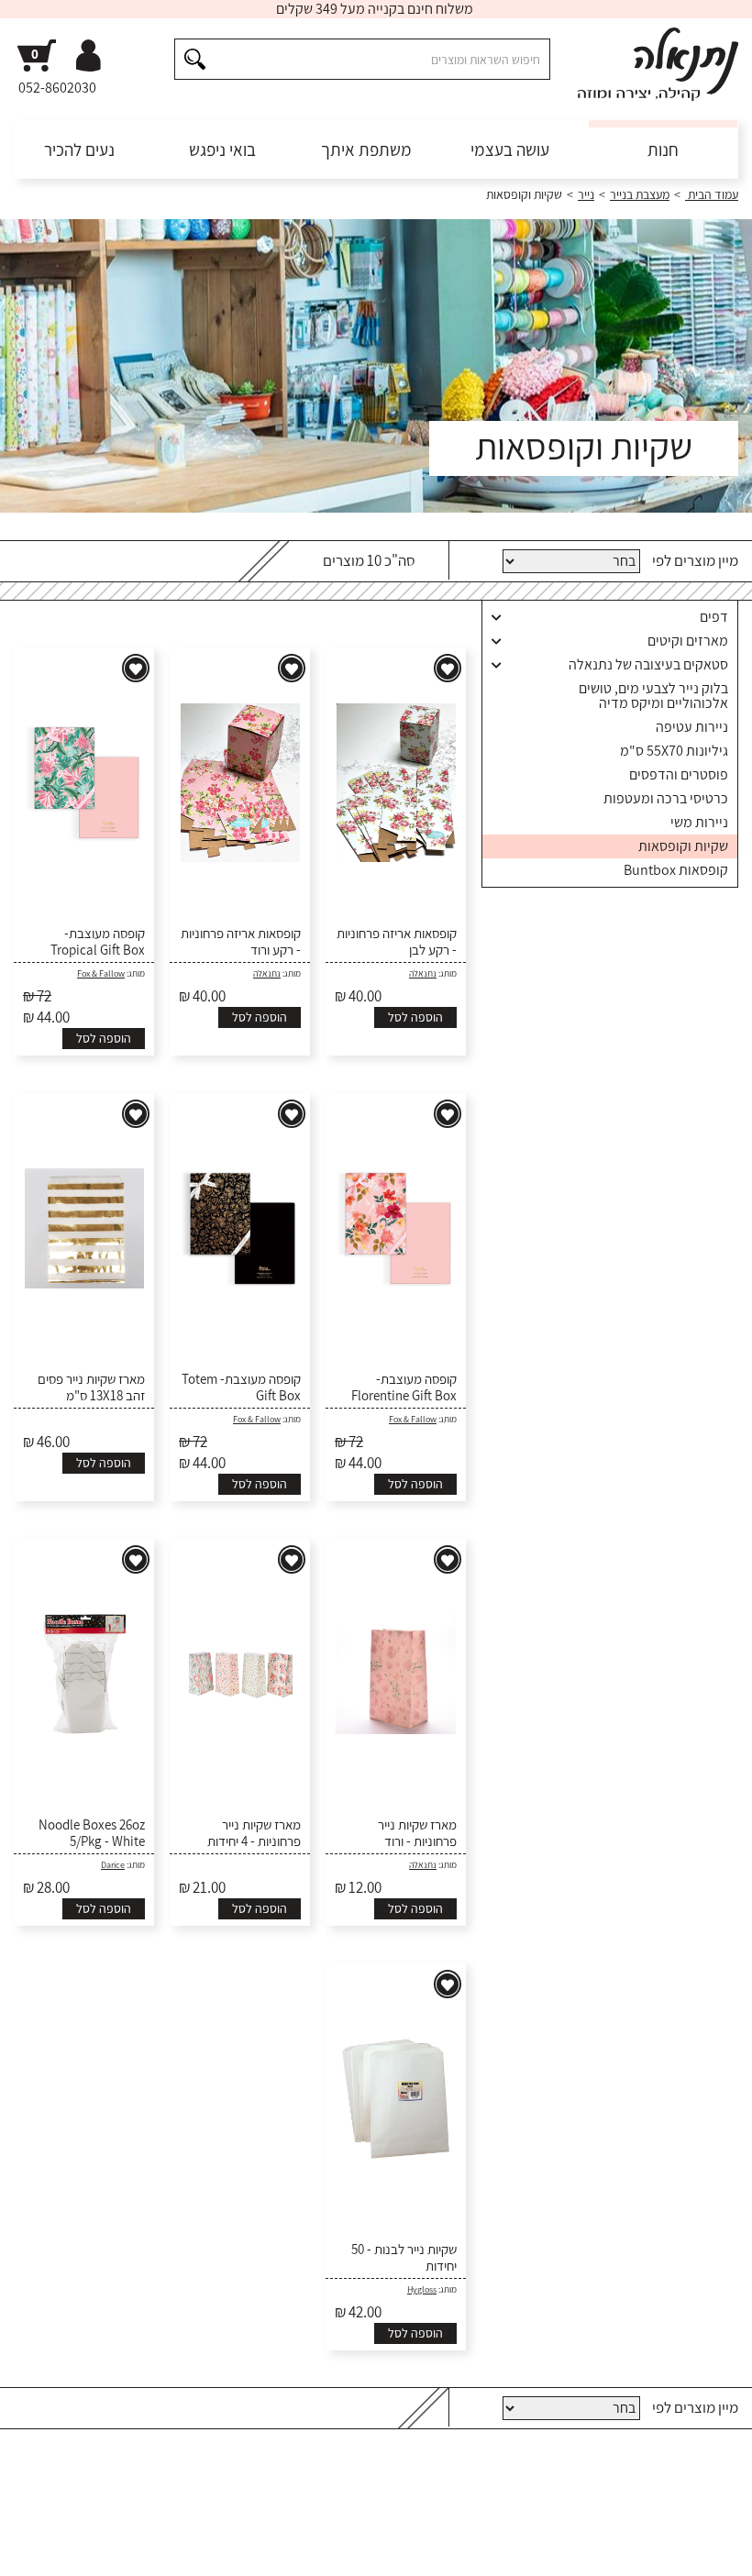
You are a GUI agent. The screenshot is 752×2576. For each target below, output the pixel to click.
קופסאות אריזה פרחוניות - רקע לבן (397, 942)
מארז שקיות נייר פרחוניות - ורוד (417, 1833)
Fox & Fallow (101, 973)
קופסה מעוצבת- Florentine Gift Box (404, 1388)
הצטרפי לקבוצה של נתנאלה (111, 2495)
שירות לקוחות (706, 2559)
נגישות (157, 2559)
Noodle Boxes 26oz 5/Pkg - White (92, 1833)
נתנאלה (423, 973)
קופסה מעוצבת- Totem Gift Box (241, 1388)
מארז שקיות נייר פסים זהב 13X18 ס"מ (91, 1388)
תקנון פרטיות (219, 2559)
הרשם (420, 2495)
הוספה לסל (415, 1017)
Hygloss (422, 2289)
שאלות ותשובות (622, 2559)
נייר (586, 194)
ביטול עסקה (98, 2559)
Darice (113, 1865)
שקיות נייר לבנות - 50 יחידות (404, 2258)
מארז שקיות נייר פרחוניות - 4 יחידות (254, 1833)
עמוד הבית (712, 194)
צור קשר (34, 2559)
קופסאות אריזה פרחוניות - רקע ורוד (241, 942)
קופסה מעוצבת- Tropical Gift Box (98, 942)
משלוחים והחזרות (529, 2559)
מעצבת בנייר (640, 194)
